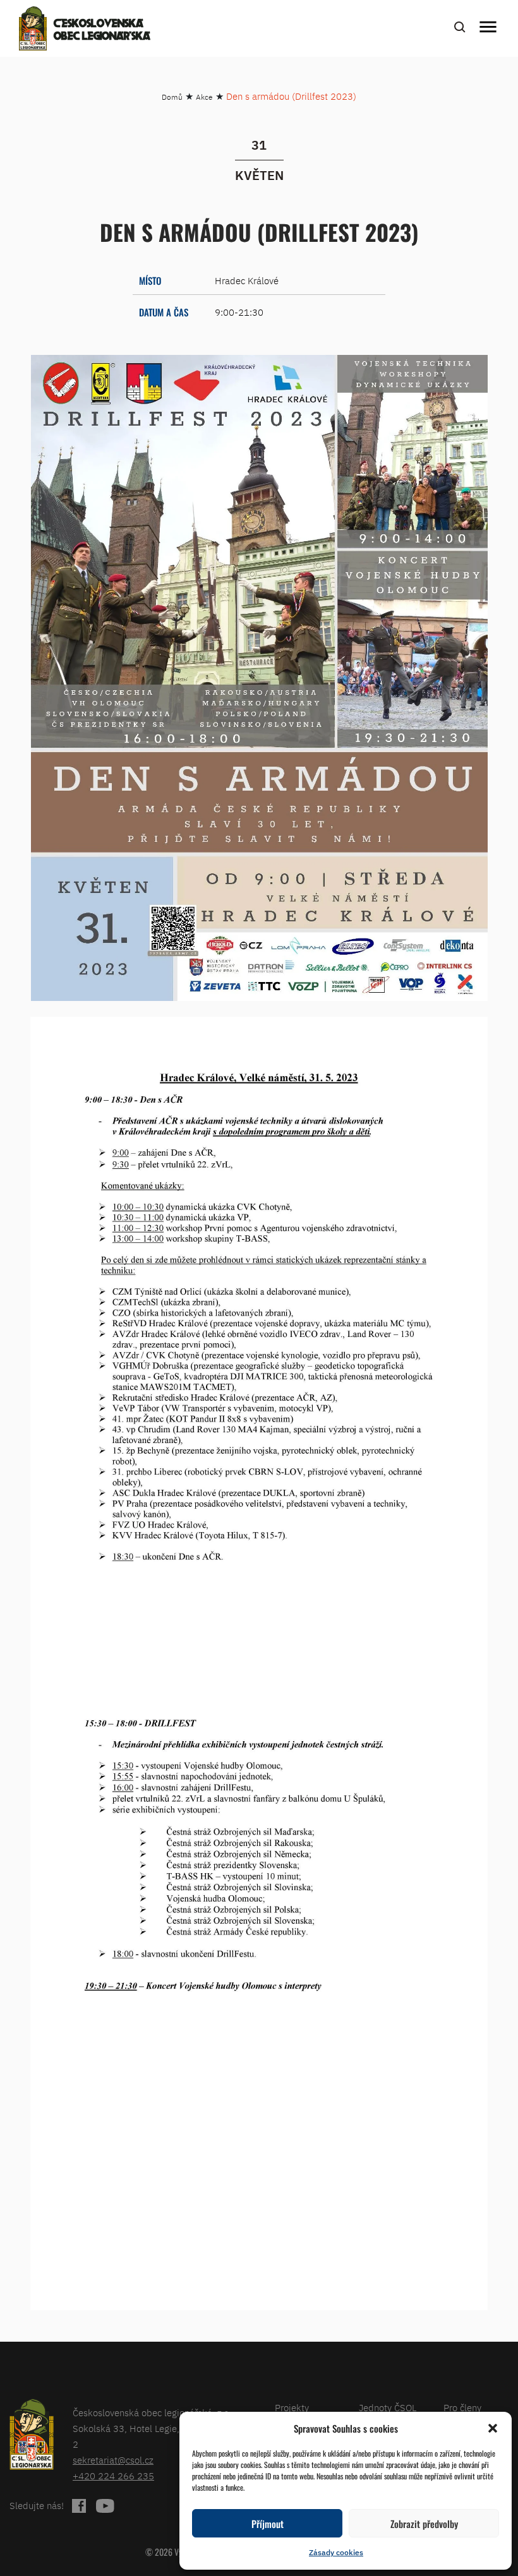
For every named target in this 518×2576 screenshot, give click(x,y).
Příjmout (268, 2524)
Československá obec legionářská (102, 30)
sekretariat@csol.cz (113, 2460)
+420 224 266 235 (113, 2476)
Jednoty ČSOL (388, 2408)
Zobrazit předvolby (424, 2524)
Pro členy (462, 2408)
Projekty (292, 2408)
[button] (493, 2428)
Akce (204, 97)
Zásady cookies (336, 2552)
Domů (172, 97)
